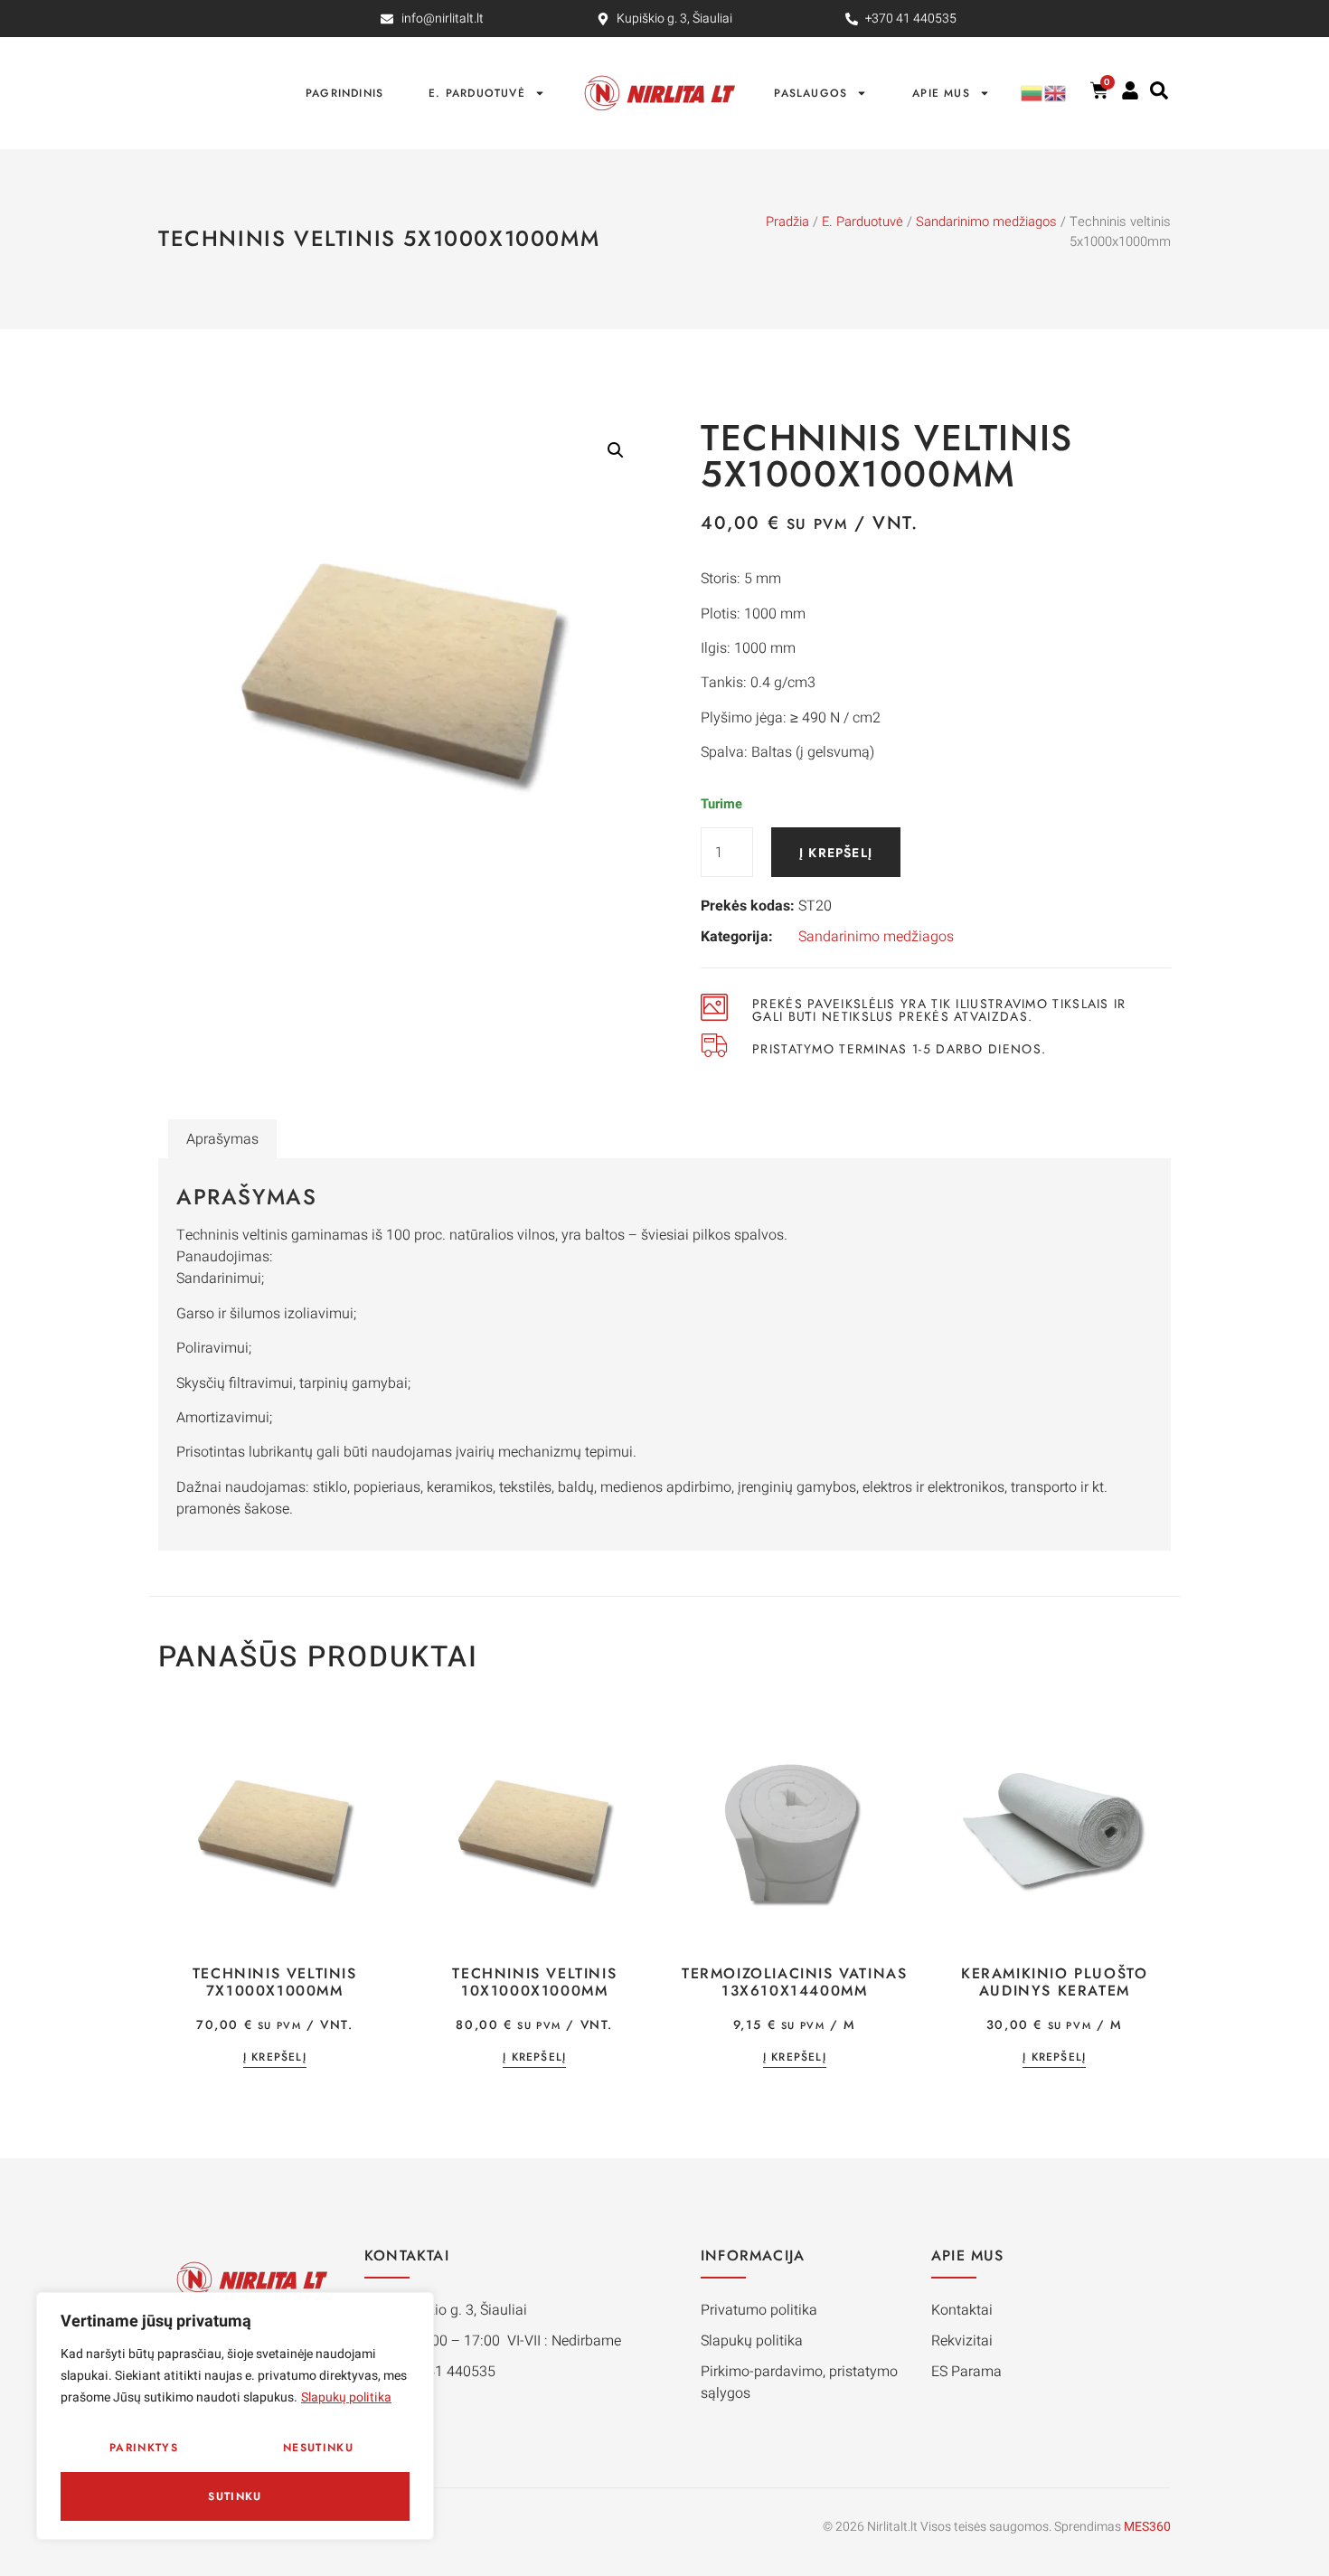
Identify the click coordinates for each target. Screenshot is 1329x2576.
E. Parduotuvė (477, 93)
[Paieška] (1159, 90)
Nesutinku (318, 2448)
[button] (616, 450)
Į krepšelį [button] (275, 2058)
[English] (1056, 93)
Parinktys (144, 2448)
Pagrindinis (344, 93)
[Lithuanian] (1032, 93)
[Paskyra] (1130, 90)
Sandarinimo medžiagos (986, 222)
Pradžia (787, 222)
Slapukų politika (346, 2397)
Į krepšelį (836, 853)
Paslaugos (811, 93)
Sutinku (235, 2496)
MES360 (1147, 2527)
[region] (235, 2416)
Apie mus (941, 93)
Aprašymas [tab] (222, 1139)
